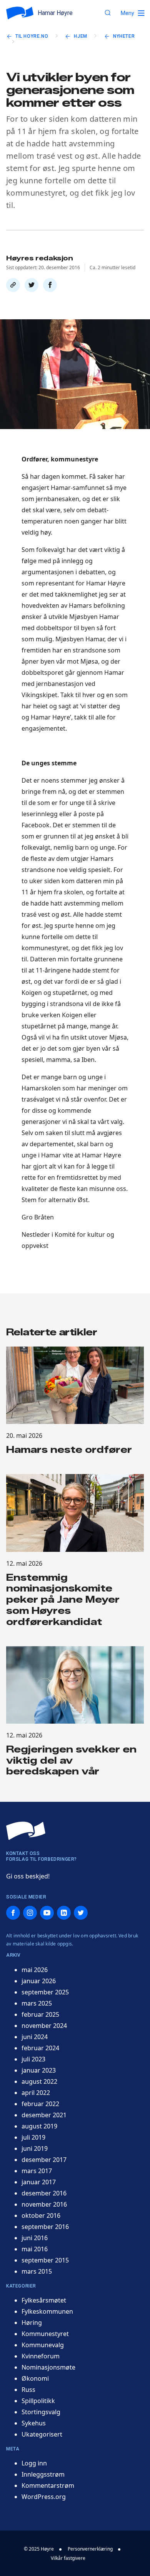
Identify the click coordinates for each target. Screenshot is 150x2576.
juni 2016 (35, 2238)
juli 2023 (33, 2059)
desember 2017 (44, 2160)
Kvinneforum (41, 2356)
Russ (28, 2390)
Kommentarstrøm (48, 2485)
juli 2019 (33, 2137)
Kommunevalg (43, 2345)
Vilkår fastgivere (68, 2558)
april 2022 (36, 2093)
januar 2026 (39, 1981)
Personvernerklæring (90, 2549)
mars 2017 (37, 2171)
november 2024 (44, 2026)
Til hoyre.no (32, 36)
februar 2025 (40, 2014)
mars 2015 (37, 2271)
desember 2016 (44, 2193)
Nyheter (124, 36)
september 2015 (45, 2260)
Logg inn (34, 2463)
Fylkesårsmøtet (44, 2300)
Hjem (80, 36)
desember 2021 (44, 2115)
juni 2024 (35, 2037)
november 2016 (44, 2204)
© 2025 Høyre (39, 2549)
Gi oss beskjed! (28, 1876)
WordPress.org (44, 2497)
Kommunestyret (45, 2334)
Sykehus (34, 2423)
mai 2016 (35, 2249)
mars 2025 (37, 2003)
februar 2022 (40, 2104)
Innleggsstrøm (43, 2474)
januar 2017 (39, 2182)
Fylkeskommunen (47, 2311)
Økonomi (35, 2378)
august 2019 (39, 2126)
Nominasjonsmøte (48, 2367)
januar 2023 (39, 2070)
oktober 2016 (41, 2215)
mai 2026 (35, 1970)
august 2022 (39, 2081)
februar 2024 (40, 2048)
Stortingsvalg (41, 2412)
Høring (32, 2323)
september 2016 (45, 2227)
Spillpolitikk (38, 2401)
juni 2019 (35, 2148)
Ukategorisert (42, 2434)
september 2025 (45, 1992)
